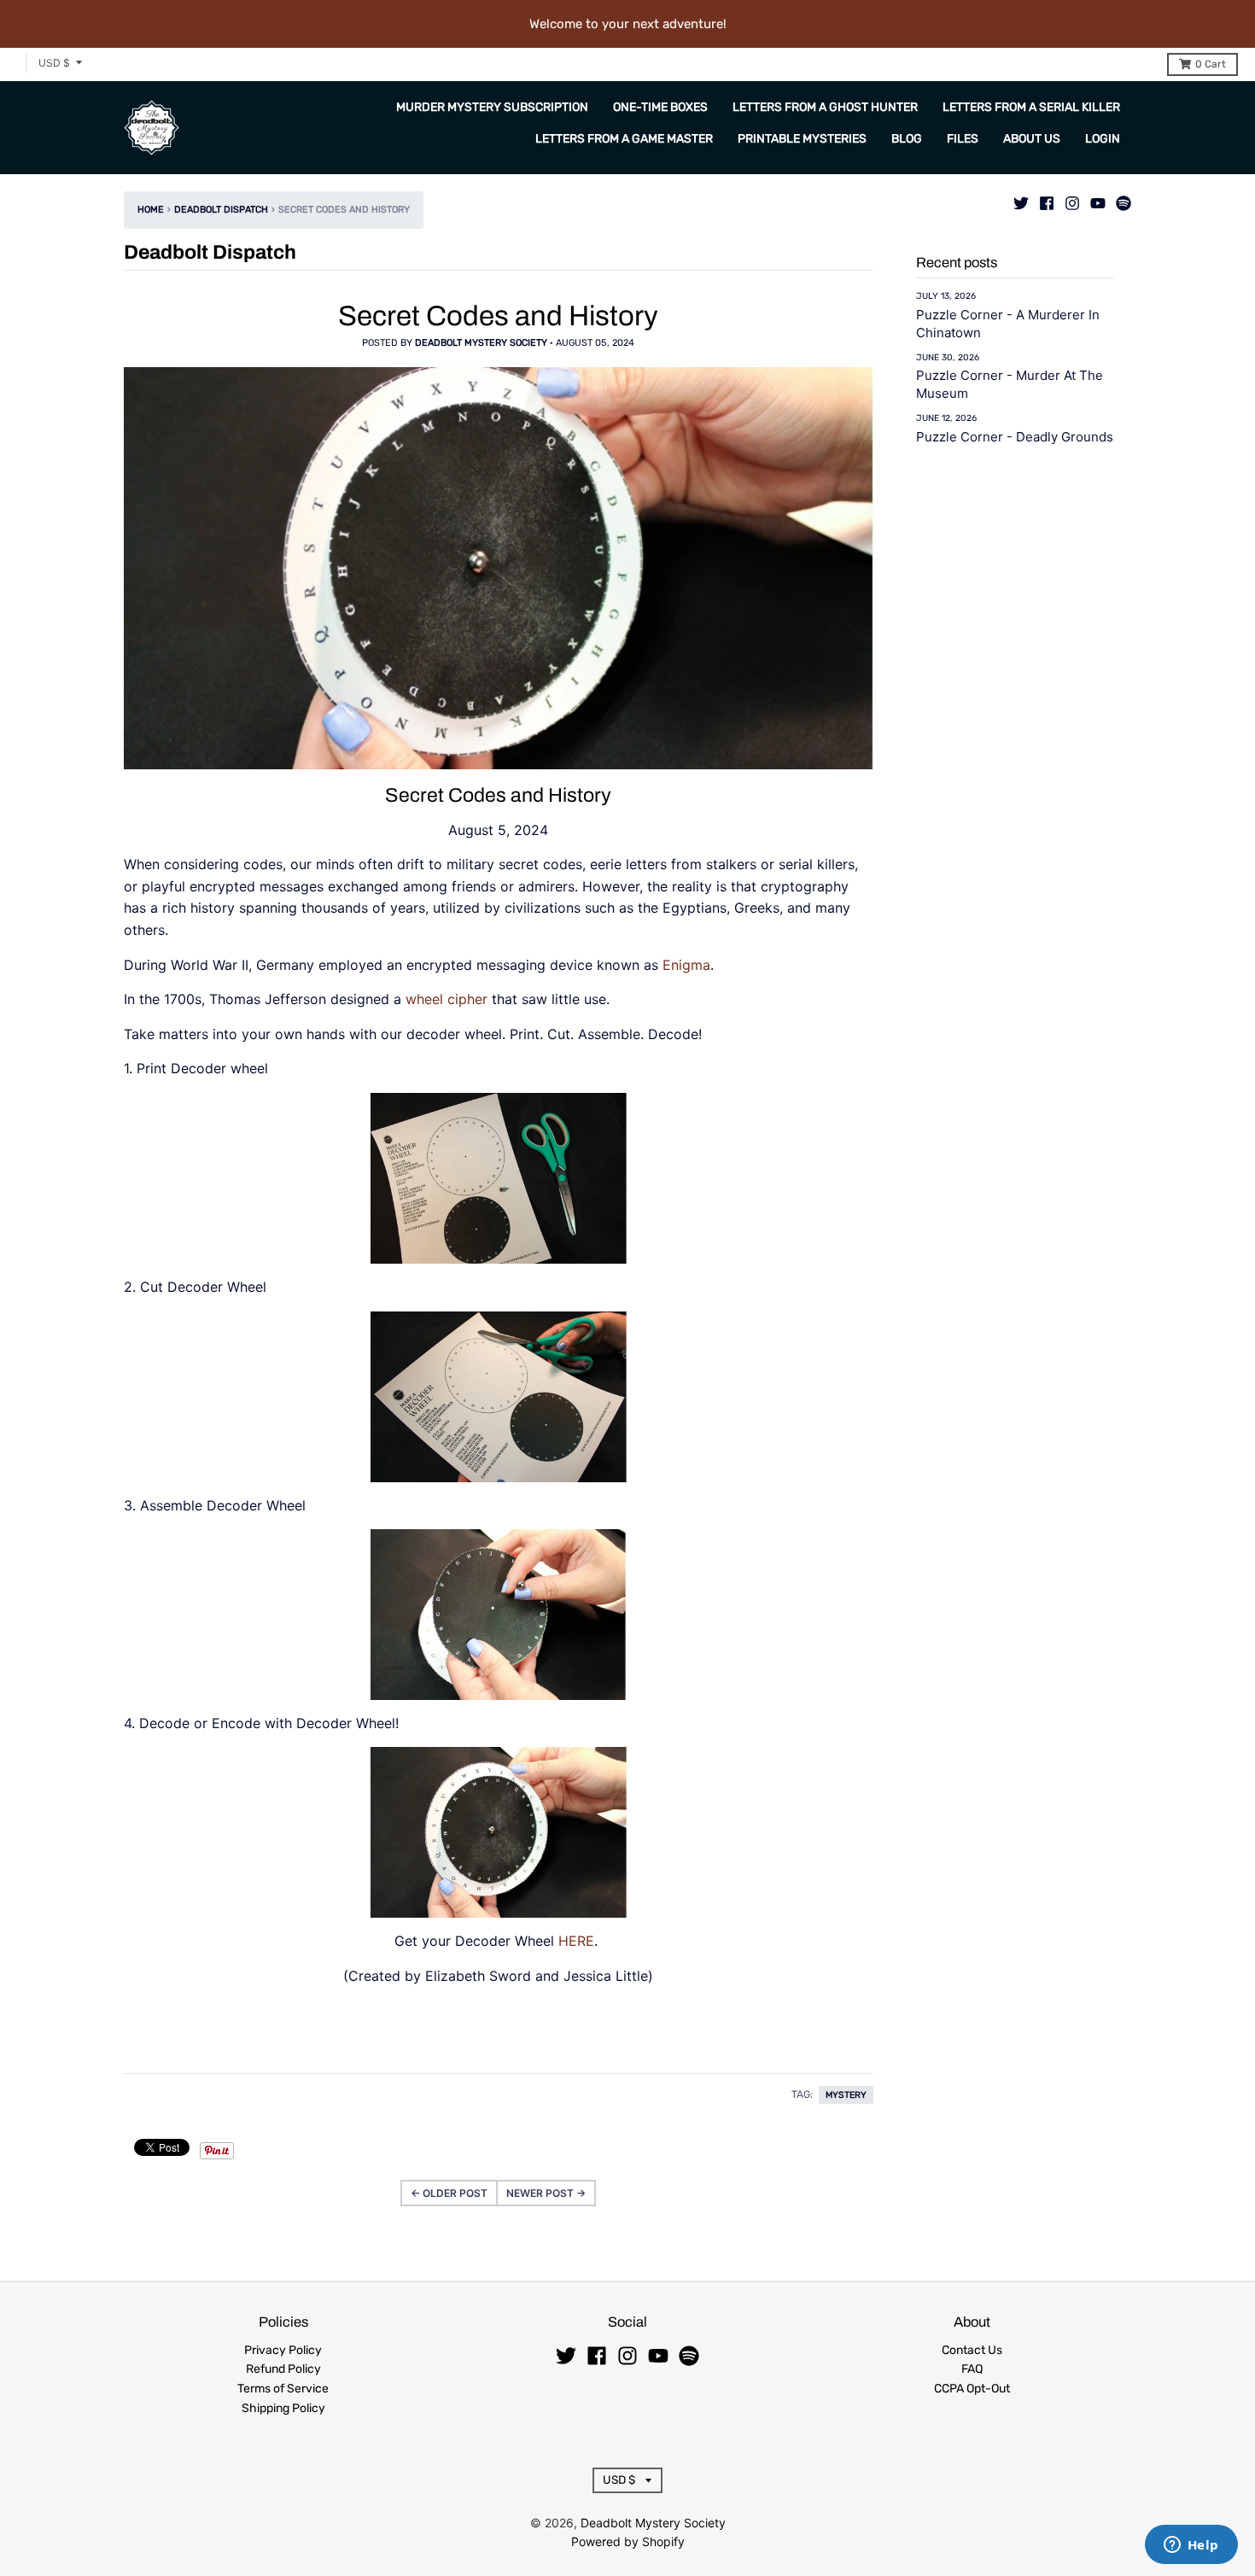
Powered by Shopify (628, 2541)
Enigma (686, 965)
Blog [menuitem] (907, 139)
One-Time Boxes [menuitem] (660, 107)
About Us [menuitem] (1032, 139)
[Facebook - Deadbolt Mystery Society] (1047, 199)
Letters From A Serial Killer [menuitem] (1031, 107)
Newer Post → (546, 2193)
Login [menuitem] (1103, 139)
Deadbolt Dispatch (221, 210)
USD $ (54, 63)
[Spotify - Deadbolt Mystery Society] (1124, 199)
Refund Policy (283, 2369)
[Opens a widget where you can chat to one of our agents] (1191, 2546)
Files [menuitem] (963, 139)
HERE (576, 1941)
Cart (1211, 64)
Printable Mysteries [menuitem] (802, 139)
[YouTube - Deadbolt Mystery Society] (1098, 199)
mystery (846, 2095)
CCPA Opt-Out (972, 2389)
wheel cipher (447, 999)
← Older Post (449, 2193)
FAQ (972, 2369)
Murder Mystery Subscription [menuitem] (492, 107)
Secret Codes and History (498, 316)
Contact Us (972, 2350)
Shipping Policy (283, 2408)
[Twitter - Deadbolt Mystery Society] (1021, 199)
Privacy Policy (283, 2350)
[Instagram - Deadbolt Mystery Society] (1072, 199)
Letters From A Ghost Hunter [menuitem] (825, 107)
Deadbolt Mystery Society (653, 2523)
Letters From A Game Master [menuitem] (624, 139)
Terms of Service (283, 2389)
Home (151, 210)
